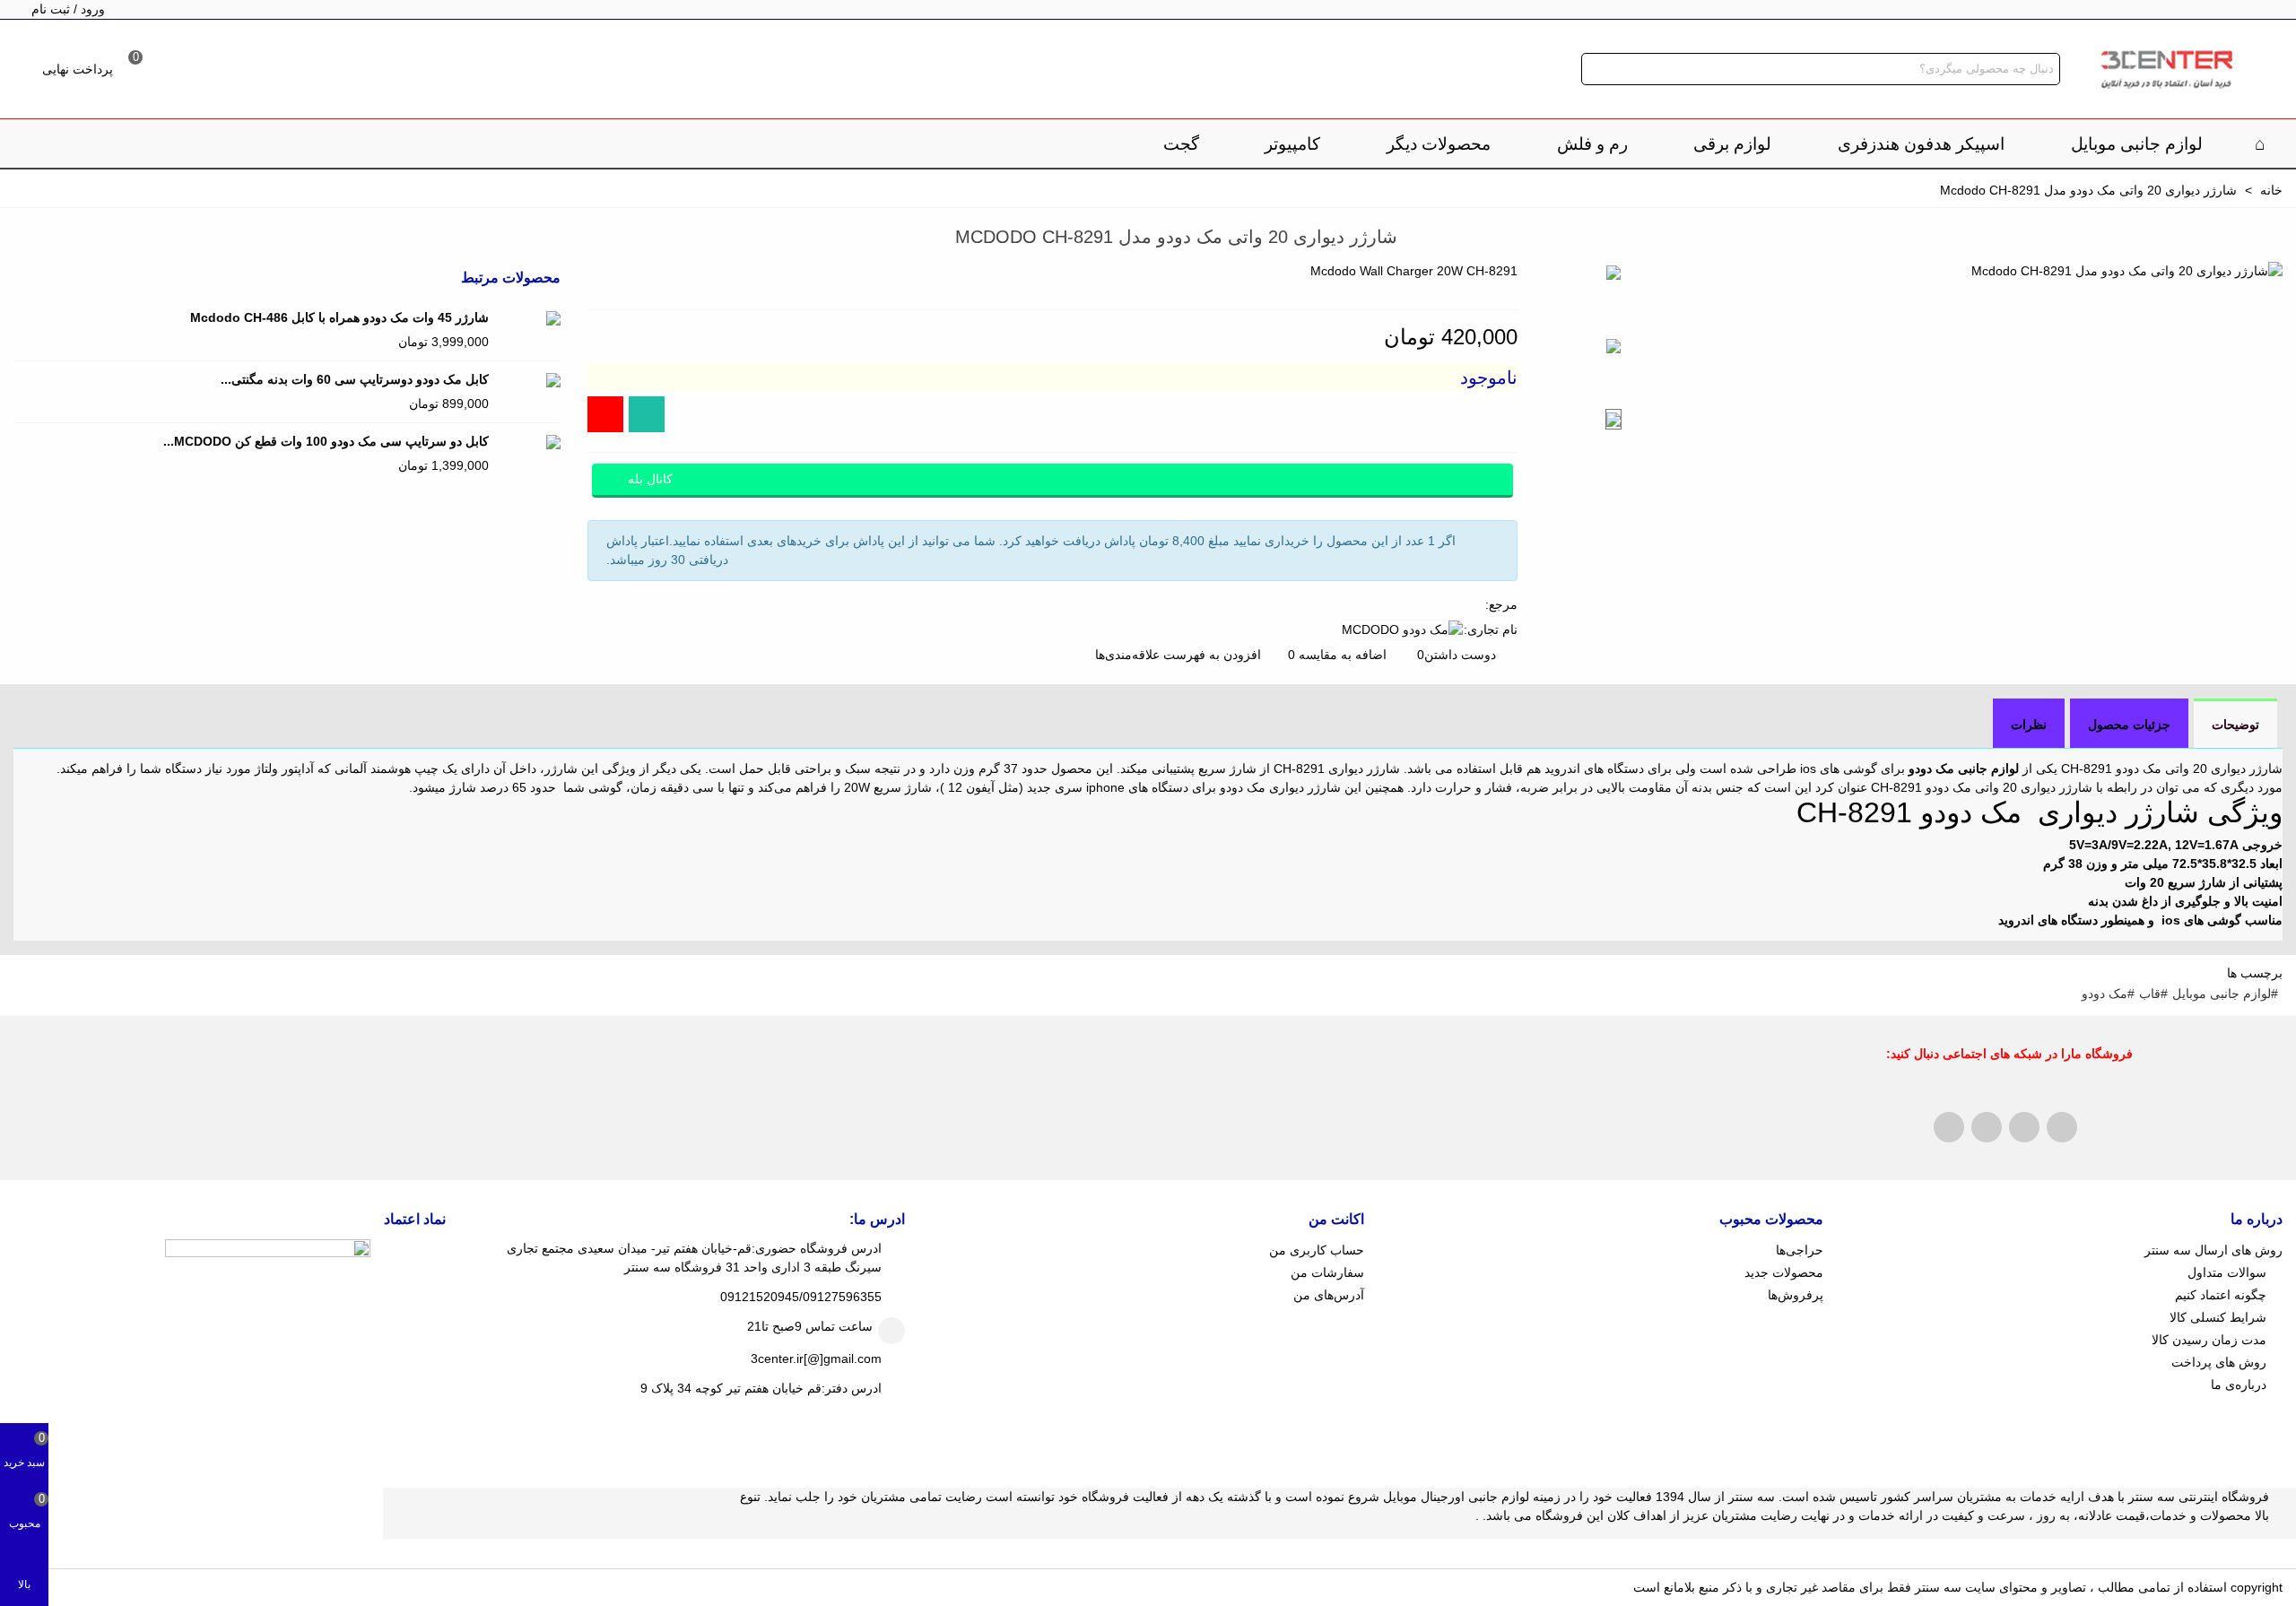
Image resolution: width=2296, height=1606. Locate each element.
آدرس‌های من (1329, 1295)
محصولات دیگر (1439, 144)
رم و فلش (1592, 144)
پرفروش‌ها (1796, 1295)
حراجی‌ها (1800, 1250)
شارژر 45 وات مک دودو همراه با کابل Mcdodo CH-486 (339, 317)
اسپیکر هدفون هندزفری (1921, 144)
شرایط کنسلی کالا (2218, 1317)
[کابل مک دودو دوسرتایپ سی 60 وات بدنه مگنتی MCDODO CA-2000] (529, 380)
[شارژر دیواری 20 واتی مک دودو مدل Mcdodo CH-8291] (2127, 271)
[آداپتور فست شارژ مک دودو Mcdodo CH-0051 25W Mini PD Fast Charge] (27, 239)
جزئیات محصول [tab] (2129, 725)
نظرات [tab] (2029, 725)
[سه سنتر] (2166, 69)
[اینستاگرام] (605, 414)
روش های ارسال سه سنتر (2213, 1250)
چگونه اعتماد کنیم (2221, 1295)
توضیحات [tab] (2235, 725)
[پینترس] (1987, 1127)
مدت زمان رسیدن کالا (2209, 1340)
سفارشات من (1327, 1272)
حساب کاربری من (1317, 1250)
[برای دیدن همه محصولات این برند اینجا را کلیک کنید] (1402, 630)
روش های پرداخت (2219, 1362)
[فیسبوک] (1949, 1127)
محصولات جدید (1784, 1272)
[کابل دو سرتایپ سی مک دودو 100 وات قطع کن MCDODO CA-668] (529, 442)
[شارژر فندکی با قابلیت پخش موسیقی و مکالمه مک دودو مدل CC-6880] (54, 239)
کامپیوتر (1292, 144)
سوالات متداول (2227, 1272)
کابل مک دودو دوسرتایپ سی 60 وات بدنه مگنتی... (355, 379)
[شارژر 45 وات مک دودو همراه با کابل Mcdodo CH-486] (529, 318)
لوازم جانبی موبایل (2137, 144)
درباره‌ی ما (2239, 1385)
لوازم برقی (1732, 144)
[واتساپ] (647, 414)
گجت (1181, 144)
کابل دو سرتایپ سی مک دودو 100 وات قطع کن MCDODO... (326, 441)
